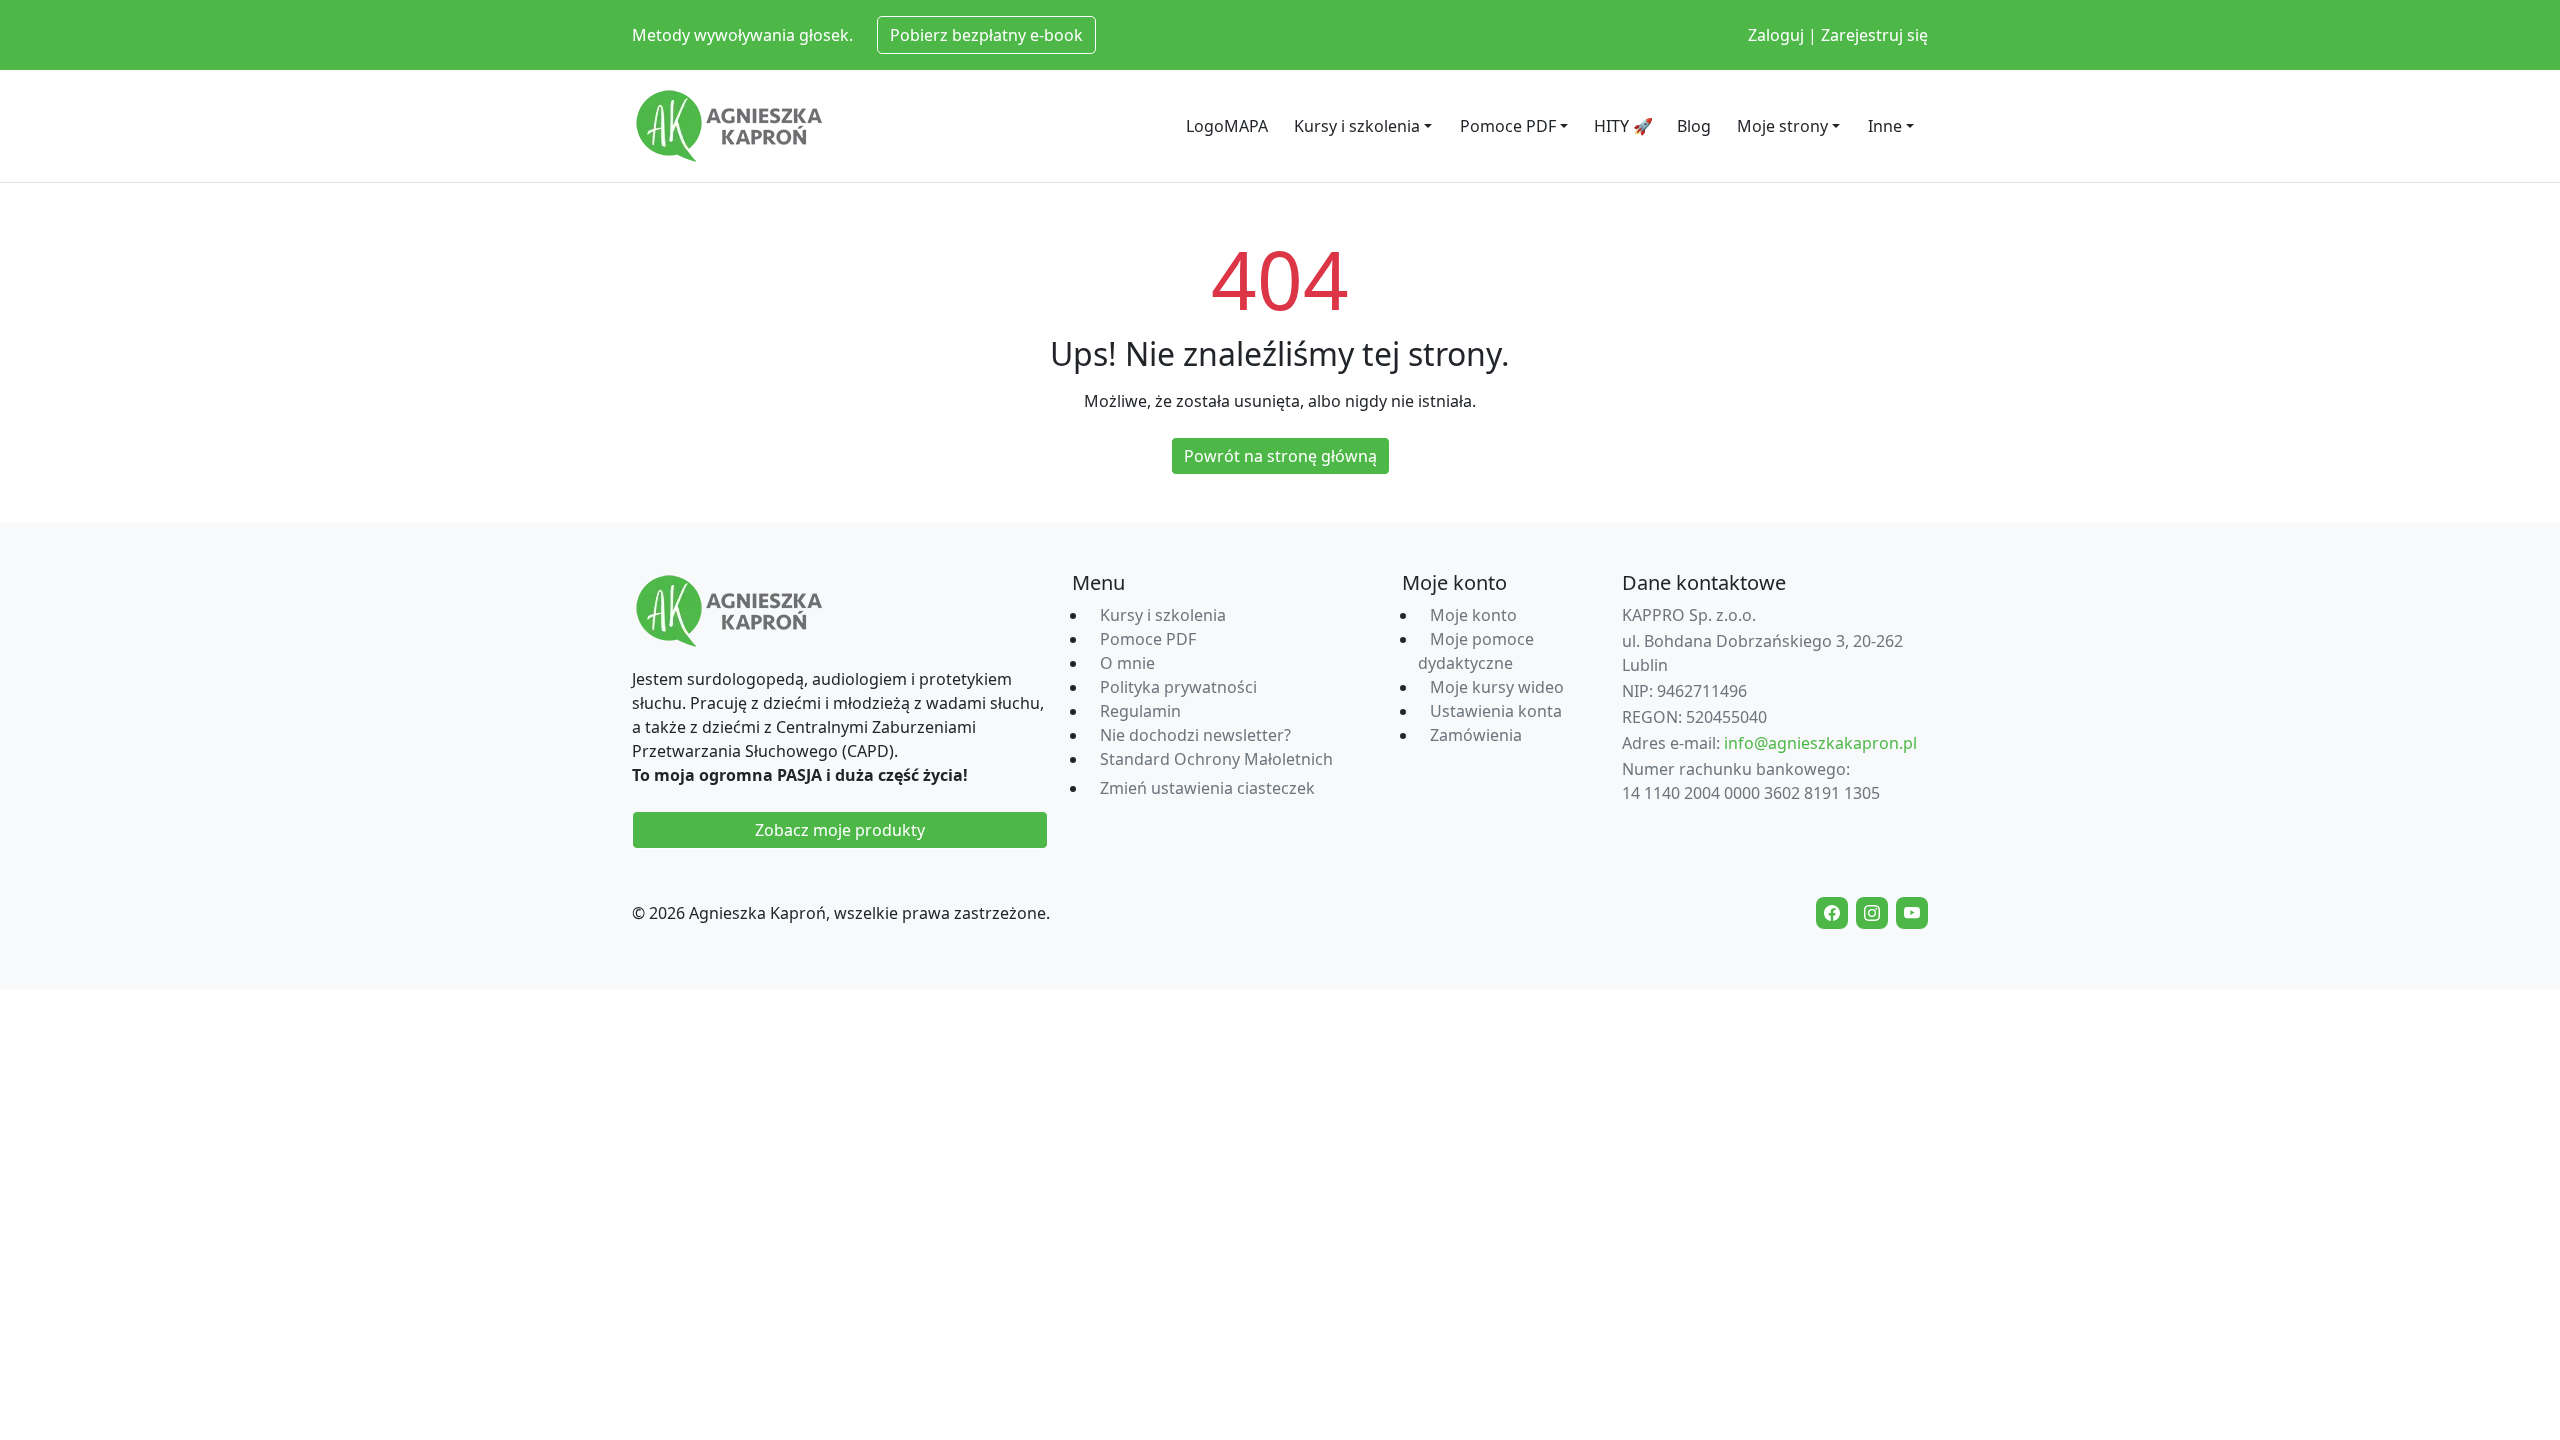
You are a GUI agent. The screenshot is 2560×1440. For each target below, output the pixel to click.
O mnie (1127, 663)
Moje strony (1782, 126)
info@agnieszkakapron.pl (1820, 743)
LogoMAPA (1227, 126)
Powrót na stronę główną (1280, 456)
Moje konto (1473, 615)
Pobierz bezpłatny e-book (986, 35)
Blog (1694, 126)
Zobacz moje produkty (840, 830)
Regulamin (1140, 711)
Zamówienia (1476, 735)
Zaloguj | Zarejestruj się (1838, 35)
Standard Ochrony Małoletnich (1216, 759)
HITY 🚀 (1623, 126)
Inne (1885, 126)
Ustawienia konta (1496, 711)
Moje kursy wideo (1497, 687)
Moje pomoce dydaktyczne (1476, 651)
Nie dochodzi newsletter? (1195, 735)
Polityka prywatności (1178, 687)
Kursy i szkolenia (1357, 126)
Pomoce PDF (1508, 126)
